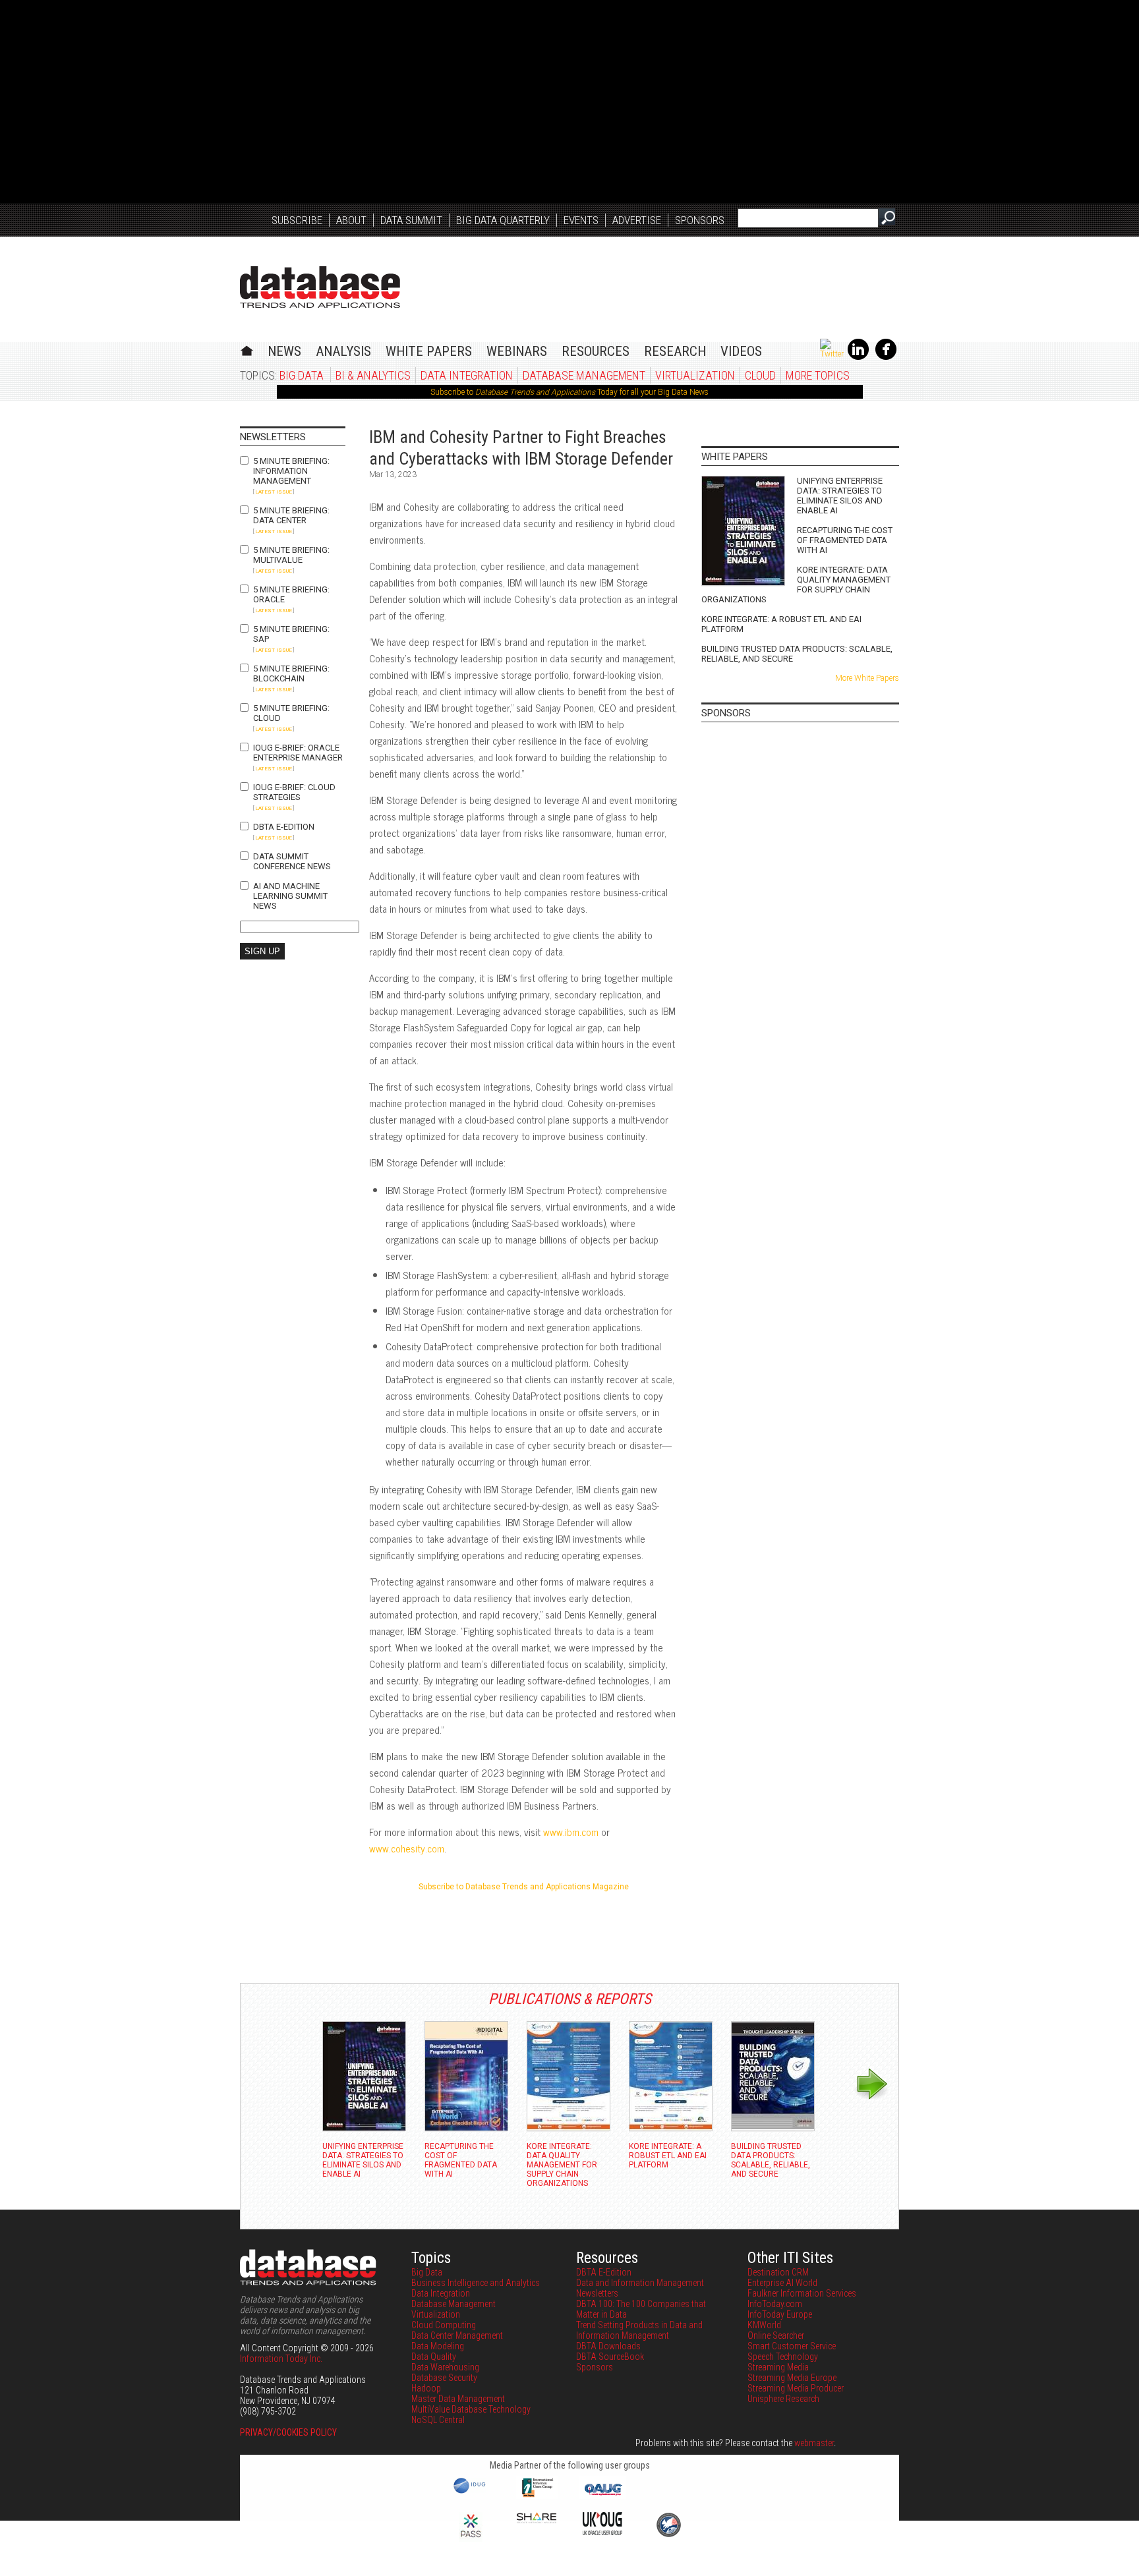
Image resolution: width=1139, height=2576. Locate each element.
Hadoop (426, 2388)
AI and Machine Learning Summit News (290, 896)
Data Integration (467, 375)
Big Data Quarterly (503, 220)
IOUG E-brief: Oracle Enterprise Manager (298, 753)
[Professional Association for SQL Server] (471, 2538)
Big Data (302, 375)
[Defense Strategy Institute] (668, 2535)
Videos (741, 351)
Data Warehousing (445, 2367)
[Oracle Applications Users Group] (602, 2496)
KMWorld (764, 2325)
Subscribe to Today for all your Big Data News (569, 392)
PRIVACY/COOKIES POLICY (288, 2432)
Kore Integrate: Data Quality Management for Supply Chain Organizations (796, 585)
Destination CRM (778, 2272)
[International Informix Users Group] (537, 2496)
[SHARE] (537, 2520)
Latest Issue (274, 492)
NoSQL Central (438, 2420)
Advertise (637, 220)
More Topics (818, 375)
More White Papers (867, 678)
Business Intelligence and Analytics (476, 2283)
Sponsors (700, 220)
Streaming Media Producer (796, 2388)
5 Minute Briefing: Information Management (291, 471)
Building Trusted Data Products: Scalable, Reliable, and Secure (797, 654)
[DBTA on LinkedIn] (858, 357)
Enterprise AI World (782, 2283)
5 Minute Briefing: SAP (291, 634)
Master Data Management (458, 2399)
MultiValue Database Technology (471, 2409)
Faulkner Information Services (802, 2293)
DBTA (320, 287)
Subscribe (297, 220)
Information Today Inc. (281, 2359)
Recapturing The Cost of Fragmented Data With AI (845, 540)
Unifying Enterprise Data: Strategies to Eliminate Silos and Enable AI (840, 496)
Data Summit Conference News (292, 861)
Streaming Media (778, 2367)
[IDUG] (471, 2492)
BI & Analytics (373, 375)
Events (581, 220)
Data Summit (411, 220)
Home (247, 349)
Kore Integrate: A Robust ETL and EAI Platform (781, 624)
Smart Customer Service (792, 2346)
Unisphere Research (783, 2399)
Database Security (444, 2378)
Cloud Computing (444, 2325)
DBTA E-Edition (284, 827)
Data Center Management (457, 2335)
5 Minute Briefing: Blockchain (291, 673)
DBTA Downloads (608, 2346)
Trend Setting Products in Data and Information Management (639, 2330)
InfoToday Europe (780, 2314)
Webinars (517, 351)
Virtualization (695, 375)
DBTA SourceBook (610, 2357)
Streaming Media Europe (792, 2378)
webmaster (814, 2443)
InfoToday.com (775, 2304)
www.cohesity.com (407, 1848)
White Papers (429, 351)
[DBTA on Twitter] (832, 354)
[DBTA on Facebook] (886, 357)
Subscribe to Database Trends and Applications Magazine (524, 1887)
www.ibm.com (571, 1832)
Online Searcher (776, 2335)
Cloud (760, 375)
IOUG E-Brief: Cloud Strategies (294, 792)
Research (675, 351)
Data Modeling (438, 2346)
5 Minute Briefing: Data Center (291, 515)
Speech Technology (783, 2357)
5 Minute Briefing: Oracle (291, 594)
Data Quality (434, 2357)
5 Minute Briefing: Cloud (291, 713)
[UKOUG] (602, 2532)
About (351, 220)
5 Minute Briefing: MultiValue (291, 555)
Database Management (584, 375)
